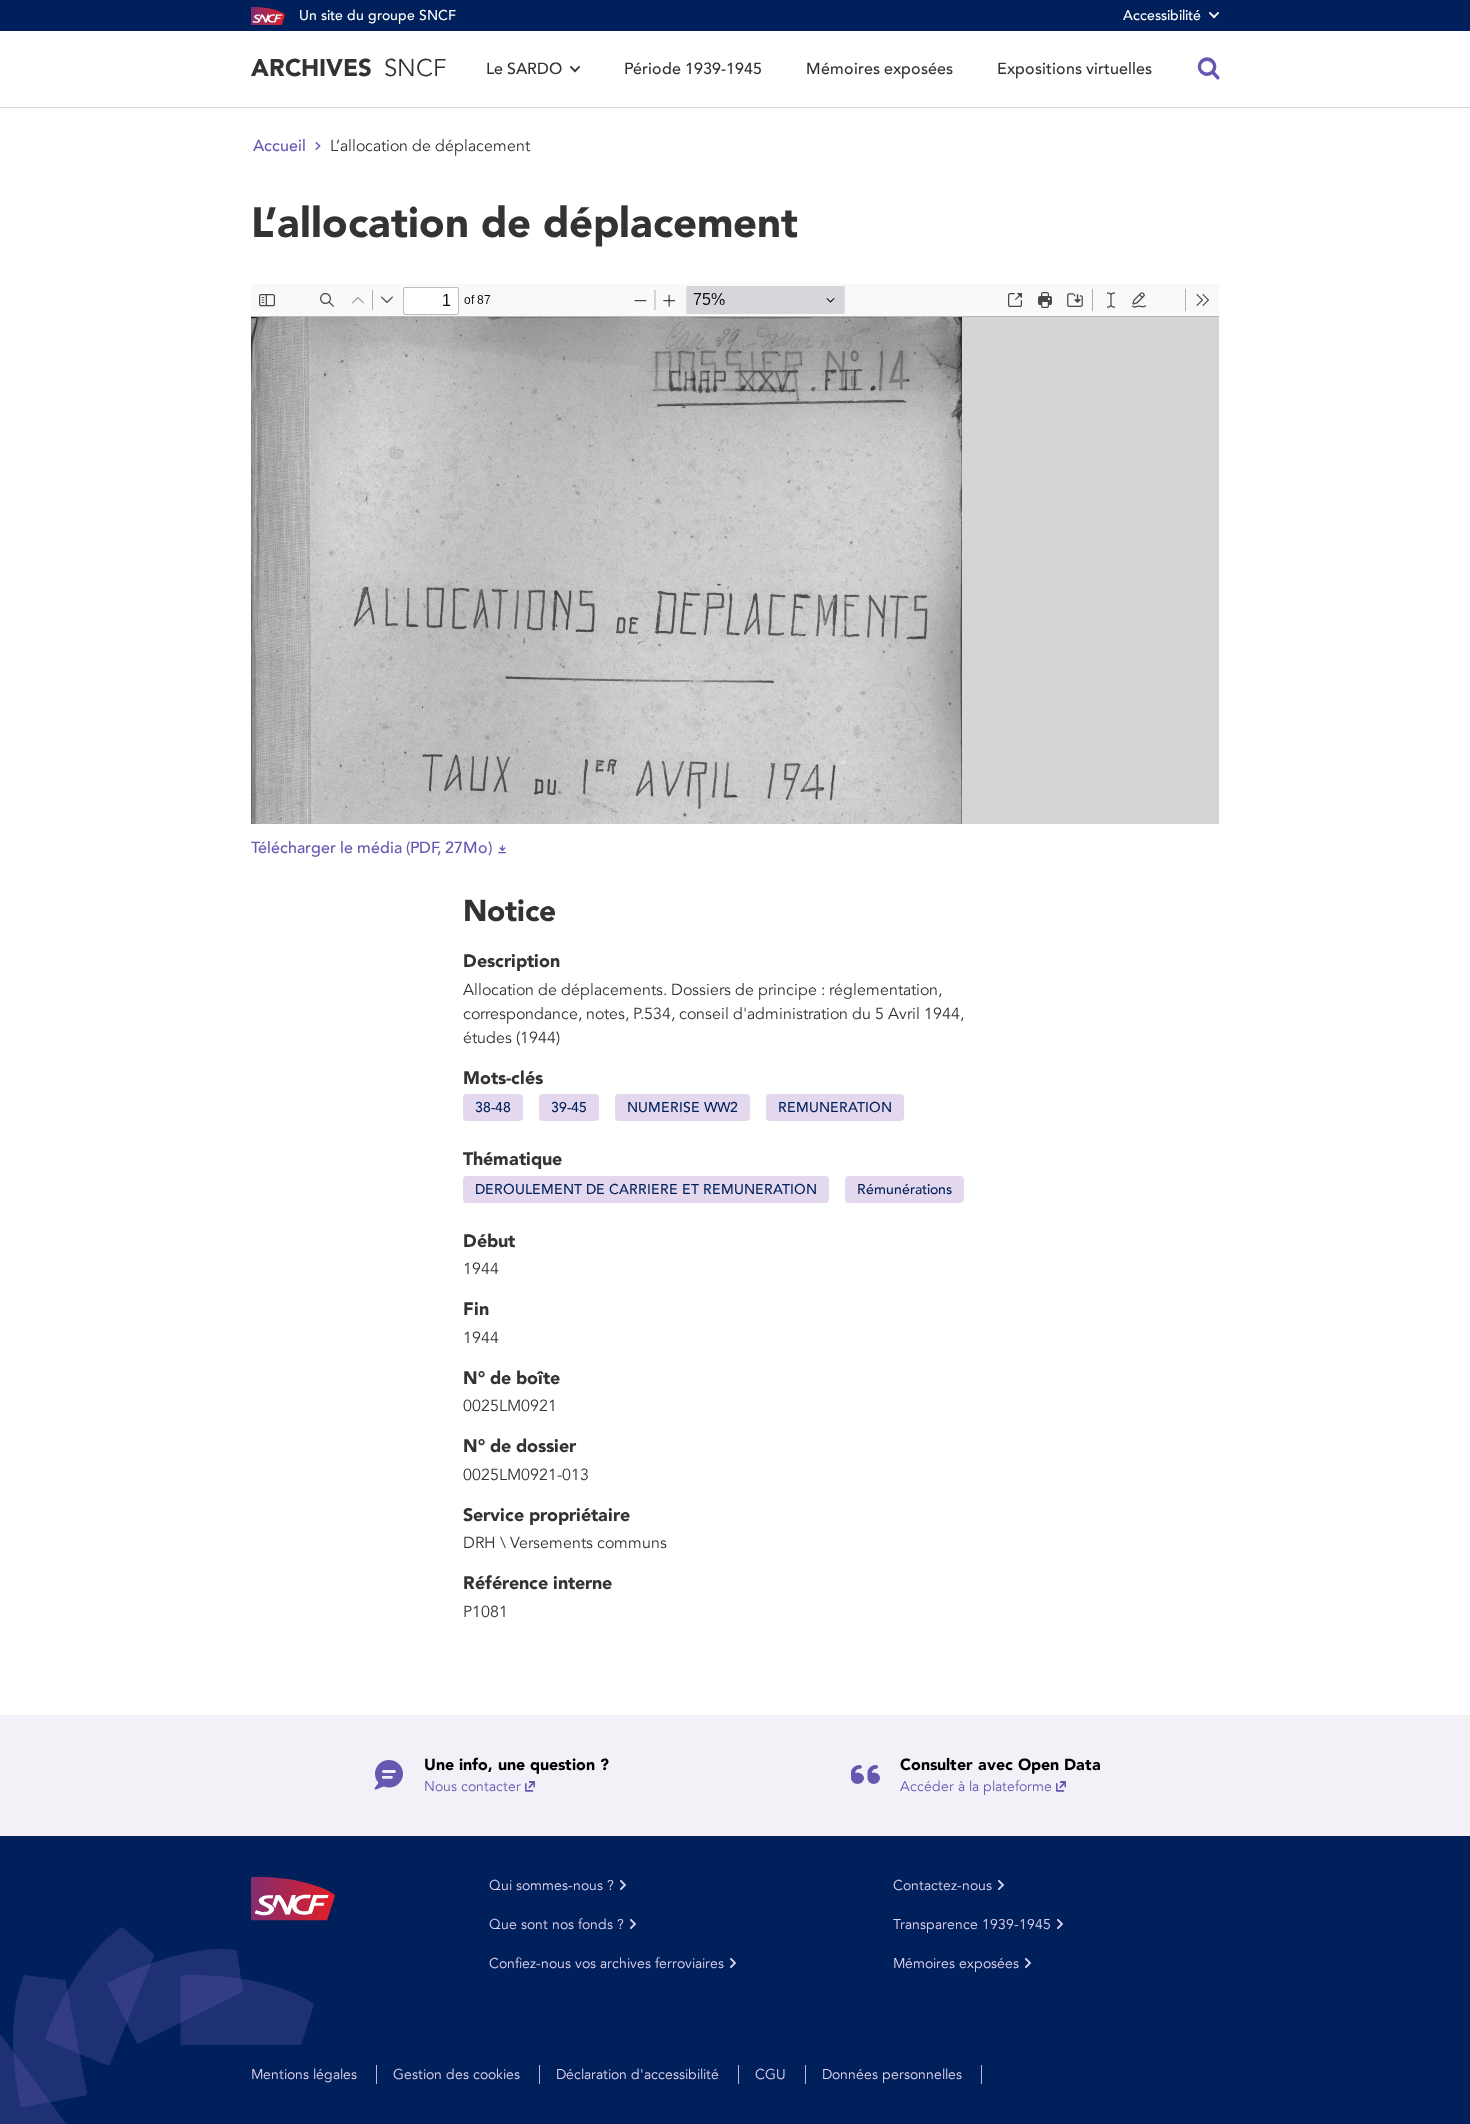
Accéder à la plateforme (976, 1786)
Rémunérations (904, 1189)
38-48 (493, 1107)
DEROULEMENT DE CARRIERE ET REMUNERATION (646, 1189)
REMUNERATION (835, 1107)
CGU (770, 2074)
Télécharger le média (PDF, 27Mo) (371, 848)
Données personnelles (892, 2074)
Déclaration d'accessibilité (637, 2074)
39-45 (569, 1107)
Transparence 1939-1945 (972, 1924)
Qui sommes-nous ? (551, 1885)
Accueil (279, 146)
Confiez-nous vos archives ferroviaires (606, 1963)
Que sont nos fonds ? (556, 1924)
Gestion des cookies (456, 2074)
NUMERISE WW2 (682, 1107)
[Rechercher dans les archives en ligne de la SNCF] (1209, 69)
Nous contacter (472, 1786)
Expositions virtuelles (1074, 69)
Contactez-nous (942, 1885)
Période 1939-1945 (693, 69)
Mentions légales (304, 2074)
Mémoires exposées (879, 69)
